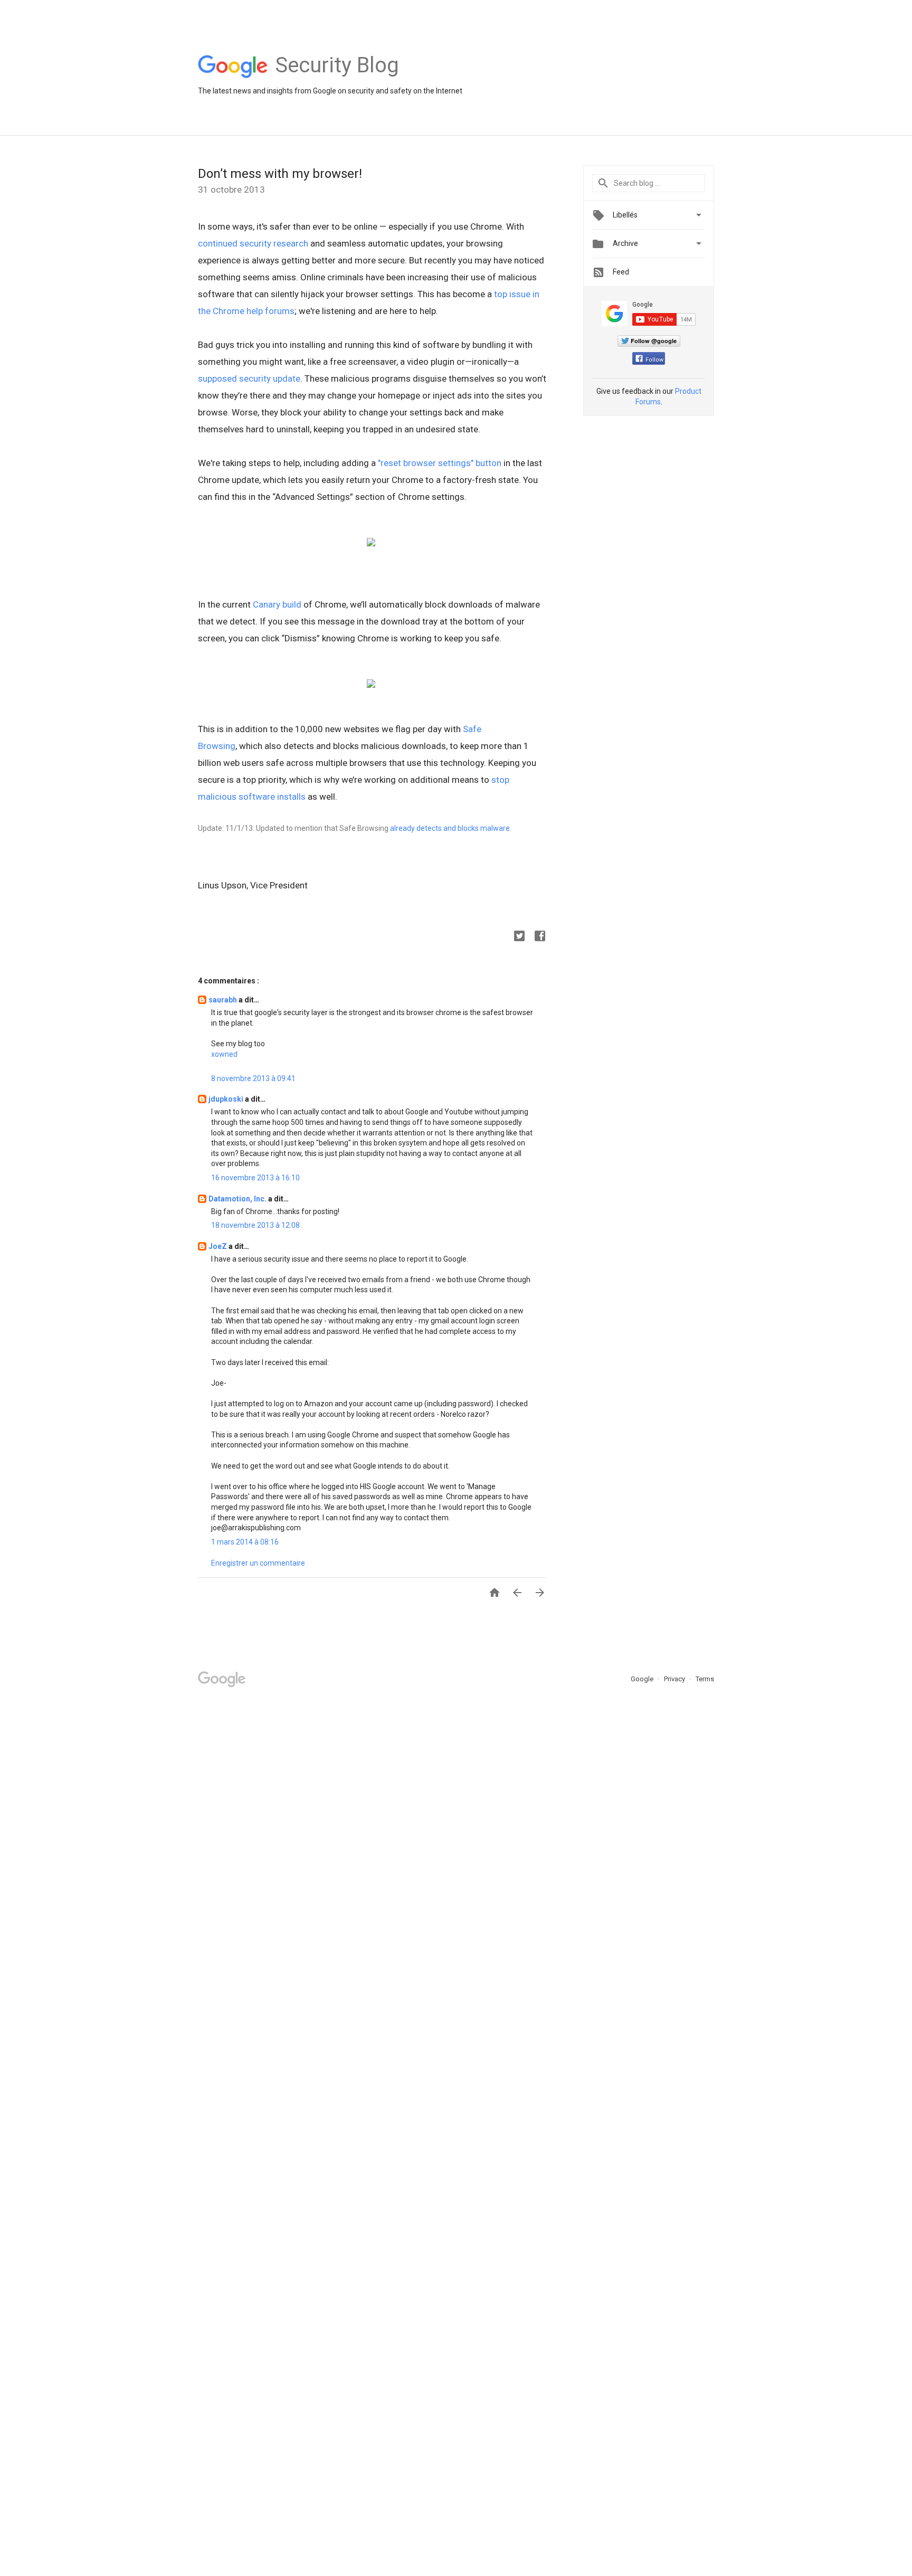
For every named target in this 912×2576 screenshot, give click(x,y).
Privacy (675, 1679)
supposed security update (249, 378)
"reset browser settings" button (440, 463)
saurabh (224, 1000)
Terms (705, 1679)
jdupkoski (227, 1099)
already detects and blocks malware (450, 828)
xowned (224, 1054)
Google (643, 1679)
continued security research (253, 243)
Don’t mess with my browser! (280, 174)
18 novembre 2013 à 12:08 (255, 1225)
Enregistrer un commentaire (258, 1563)
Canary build (277, 604)
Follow (654, 360)
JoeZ (218, 1246)
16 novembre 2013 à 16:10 (255, 1178)
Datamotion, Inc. (238, 1199)
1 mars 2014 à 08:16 (245, 1542)
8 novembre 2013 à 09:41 (253, 1078)
